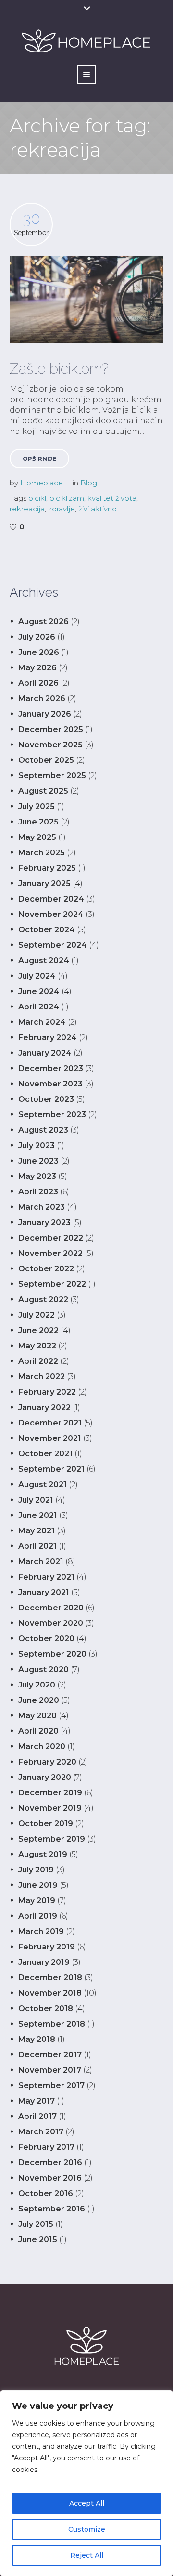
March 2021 (41, 1562)
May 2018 (37, 2039)
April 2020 (38, 1731)
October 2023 (46, 1099)
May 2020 (37, 1716)
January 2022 (44, 1407)
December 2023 (51, 1068)
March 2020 (42, 1746)
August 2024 (44, 961)
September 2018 (52, 2024)
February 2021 (46, 1577)
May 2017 (37, 2101)
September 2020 (52, 1654)
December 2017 (50, 2055)
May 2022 (37, 1346)
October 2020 (46, 1639)
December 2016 (50, 2163)
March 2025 (42, 853)
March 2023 (42, 1207)
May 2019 (37, 1901)
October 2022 (46, 1269)
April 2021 (37, 1546)
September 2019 (52, 1839)
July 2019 (36, 1870)
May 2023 (37, 1176)
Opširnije (39, 459)
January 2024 (45, 1053)
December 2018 (50, 1978)
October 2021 (45, 1454)
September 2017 (51, 2086)
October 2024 (47, 930)
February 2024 (48, 1038)
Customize (87, 2529)
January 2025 (44, 883)
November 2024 (51, 914)
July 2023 (37, 1145)
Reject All (87, 2555)
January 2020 (45, 1777)
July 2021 (36, 1500)
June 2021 (38, 1515)
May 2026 (37, 668)
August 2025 (43, 791)
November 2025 (50, 745)
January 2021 (44, 1592)
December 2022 (51, 1238)
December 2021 (50, 1423)
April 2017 (37, 2116)
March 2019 (41, 1931)
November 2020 (51, 1623)
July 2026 (37, 637)
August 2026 (43, 621)
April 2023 (38, 1192)
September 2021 (51, 1469)
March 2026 (42, 699)
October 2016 (46, 2193)
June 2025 (38, 822)
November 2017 (50, 2070)
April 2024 (39, 1007)
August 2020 (43, 1669)
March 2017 (41, 2132)
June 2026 (39, 652)
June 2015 (38, 2240)
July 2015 (36, 2224)
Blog (89, 483)
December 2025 (51, 729)
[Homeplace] (86, 2346)
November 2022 (50, 1253)
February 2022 (47, 1392)
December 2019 (50, 1793)
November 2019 (50, 1808)
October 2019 (46, 1824)
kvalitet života (112, 498)
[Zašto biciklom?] (86, 300)
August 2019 (43, 1854)
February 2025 (47, 868)
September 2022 (52, 1284)
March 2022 (42, 1377)
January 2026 (45, 714)
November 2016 (50, 2178)
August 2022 (43, 1300)
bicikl (37, 498)
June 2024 (39, 991)
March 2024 (42, 1022)
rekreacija (27, 509)
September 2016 (52, 2209)
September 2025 (52, 776)
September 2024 (53, 945)
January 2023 (44, 1223)
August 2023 (43, 1130)
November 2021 (50, 1438)
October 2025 (46, 760)
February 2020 (47, 1762)
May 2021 (37, 1531)
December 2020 (51, 1608)
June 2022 (38, 1330)
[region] (86, 2483)
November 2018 (50, 1993)
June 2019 (38, 1885)
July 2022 (37, 1315)
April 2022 (38, 1361)
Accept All (87, 2503)
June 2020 (39, 1700)
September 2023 (52, 1115)
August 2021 (43, 1484)
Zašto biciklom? (59, 369)
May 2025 (37, 837)
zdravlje (62, 509)
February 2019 (47, 1947)
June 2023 (38, 1161)
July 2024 (37, 976)
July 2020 (37, 1685)
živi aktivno (98, 509)
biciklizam (67, 498)
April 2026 (38, 683)
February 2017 (46, 2147)
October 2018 (46, 2008)
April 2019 (38, 1916)
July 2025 (37, 806)
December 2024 (51, 899)
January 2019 (44, 1962)
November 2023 (50, 1084)
